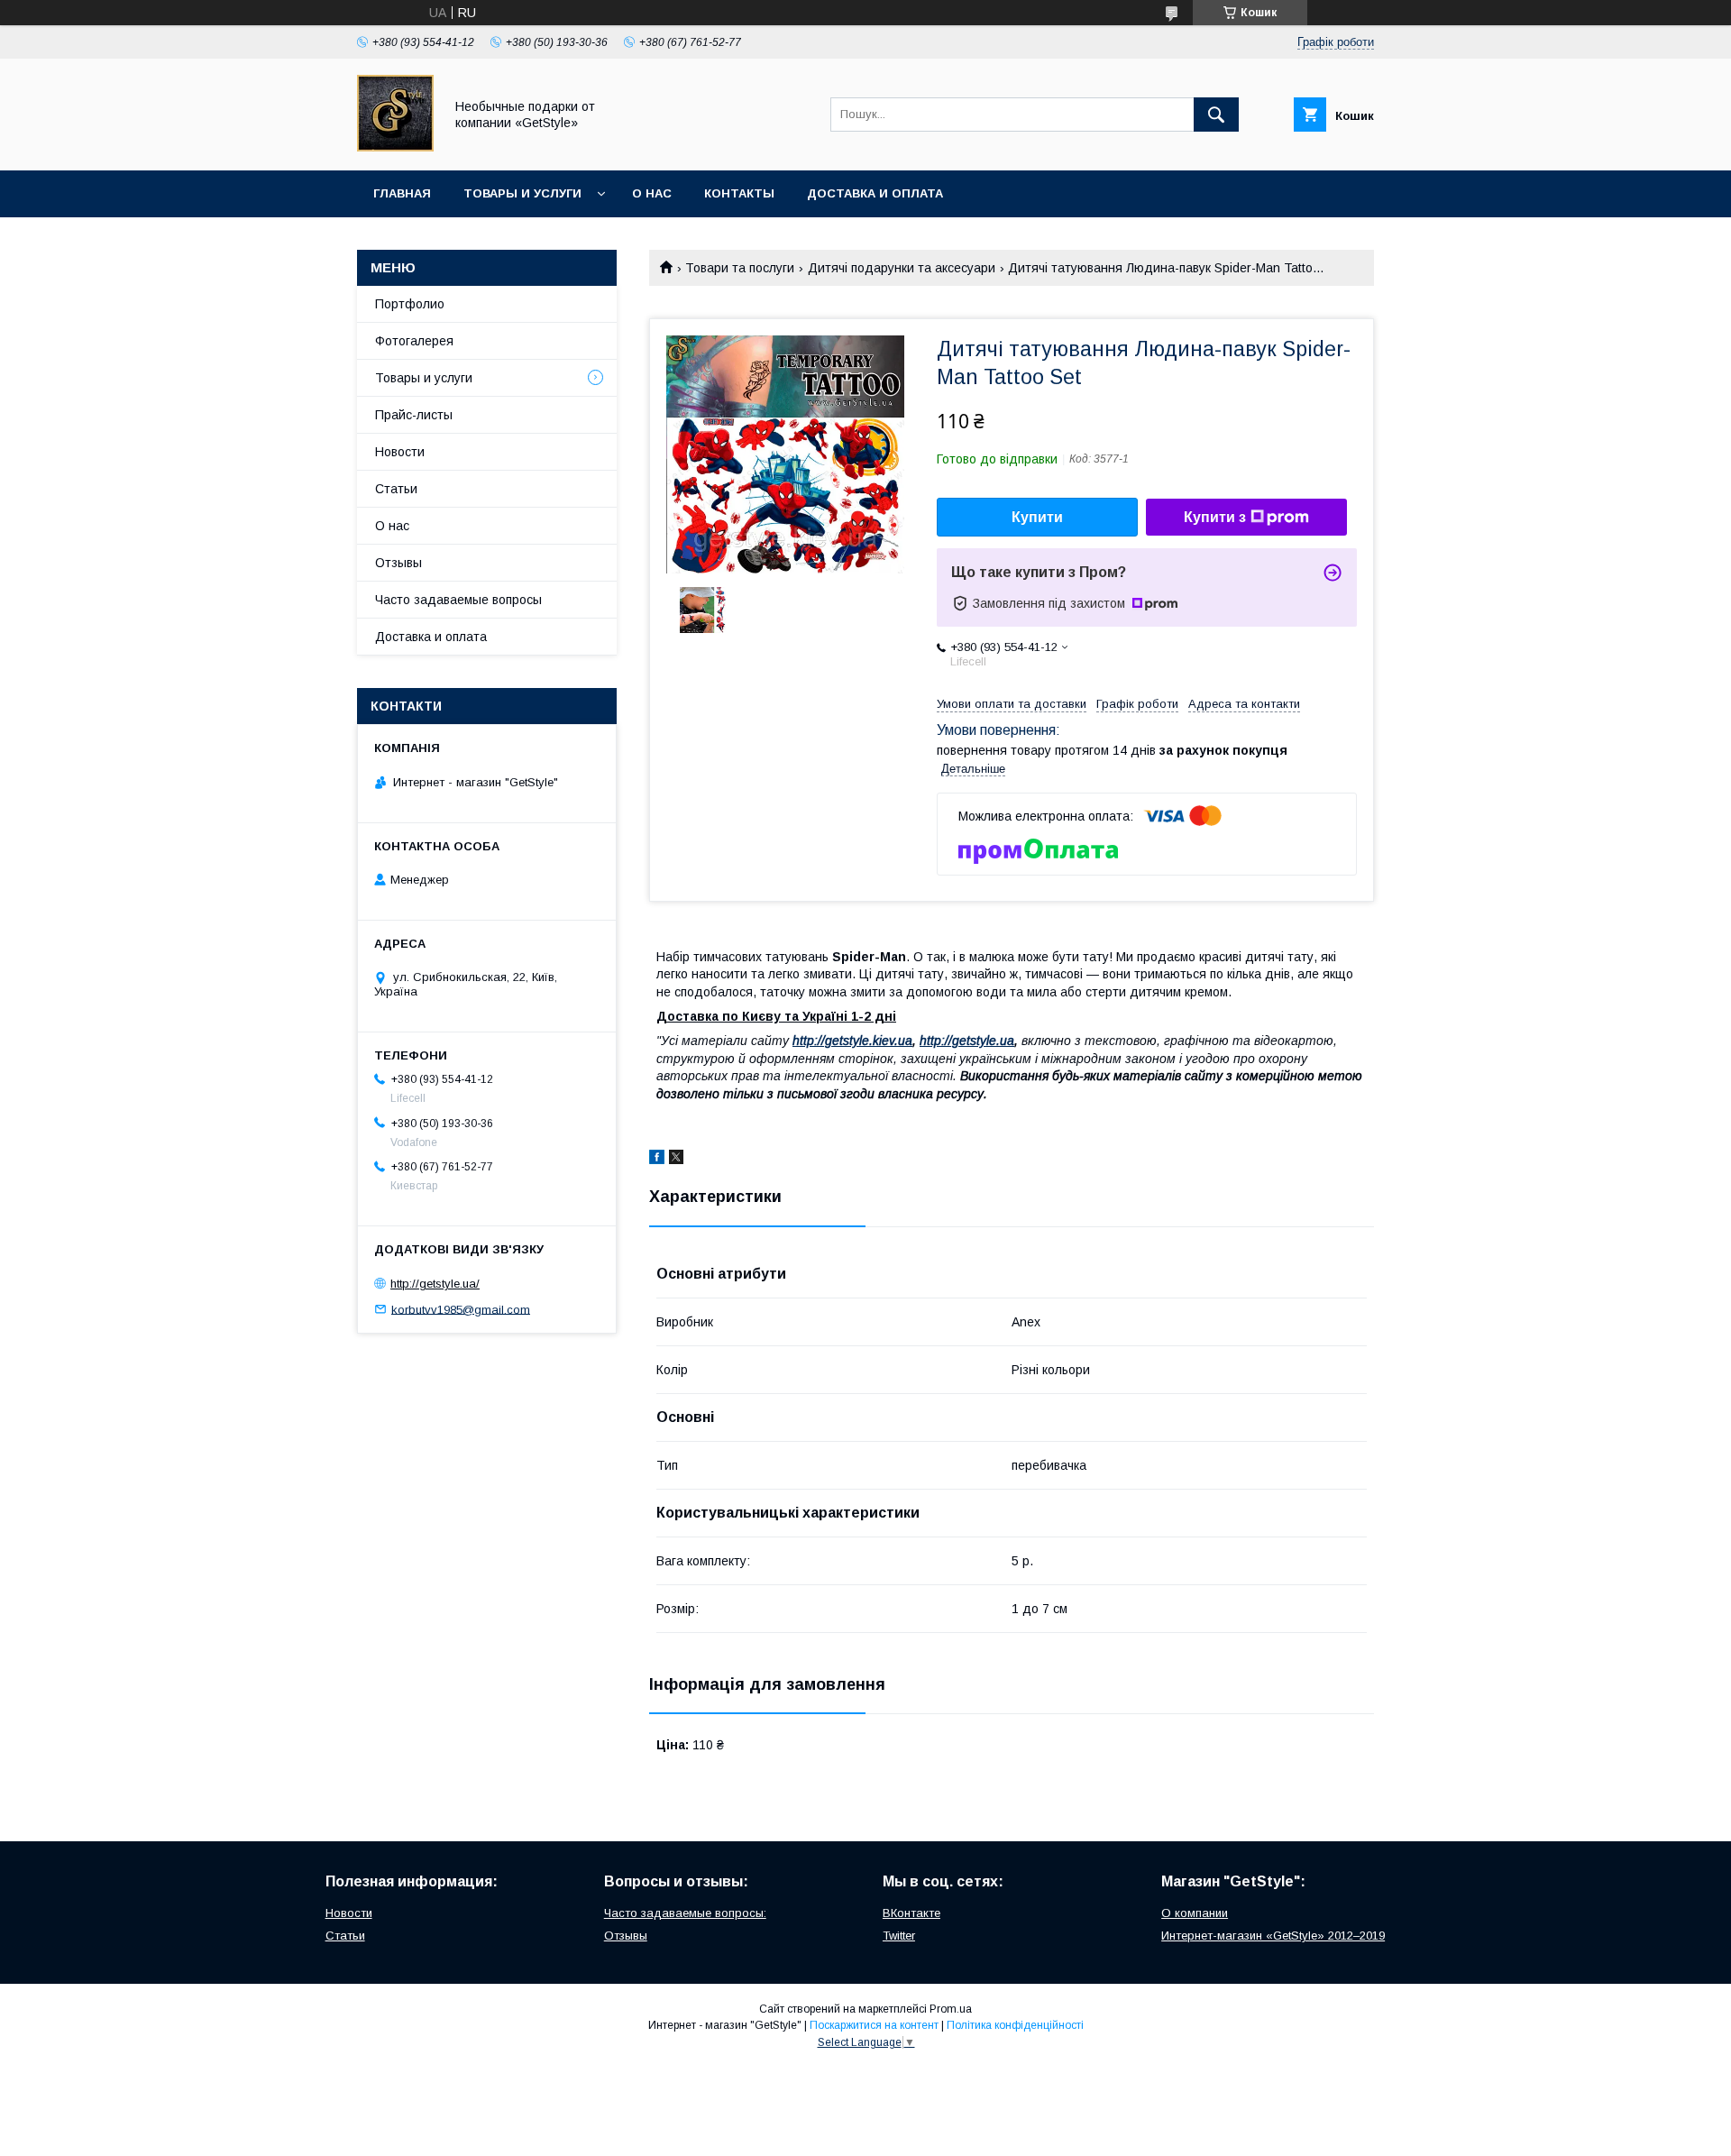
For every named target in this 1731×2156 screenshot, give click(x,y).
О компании (1195, 1913)
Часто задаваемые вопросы (458, 600)
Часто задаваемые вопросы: (685, 1913)
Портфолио (410, 304)
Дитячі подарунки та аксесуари (902, 268)
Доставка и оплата (875, 193)
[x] (676, 1160)
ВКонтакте (911, 1913)
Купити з (1215, 517)
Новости (400, 452)
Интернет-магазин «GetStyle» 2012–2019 (1273, 1936)
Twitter (899, 1936)
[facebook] (657, 1160)
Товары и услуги (522, 193)
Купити (1037, 517)
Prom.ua (951, 2009)
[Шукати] (1216, 115)
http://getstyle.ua (967, 1041)
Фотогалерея (414, 341)
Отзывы (398, 563)
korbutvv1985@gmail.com (461, 1309)
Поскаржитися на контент (874, 2025)
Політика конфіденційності (1015, 2025)
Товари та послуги (740, 268)
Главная (402, 193)
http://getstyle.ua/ (435, 1284)
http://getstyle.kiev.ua (852, 1041)
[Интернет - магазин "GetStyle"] (395, 147)
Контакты (739, 193)
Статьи (396, 489)
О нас (652, 193)
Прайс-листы (414, 415)
